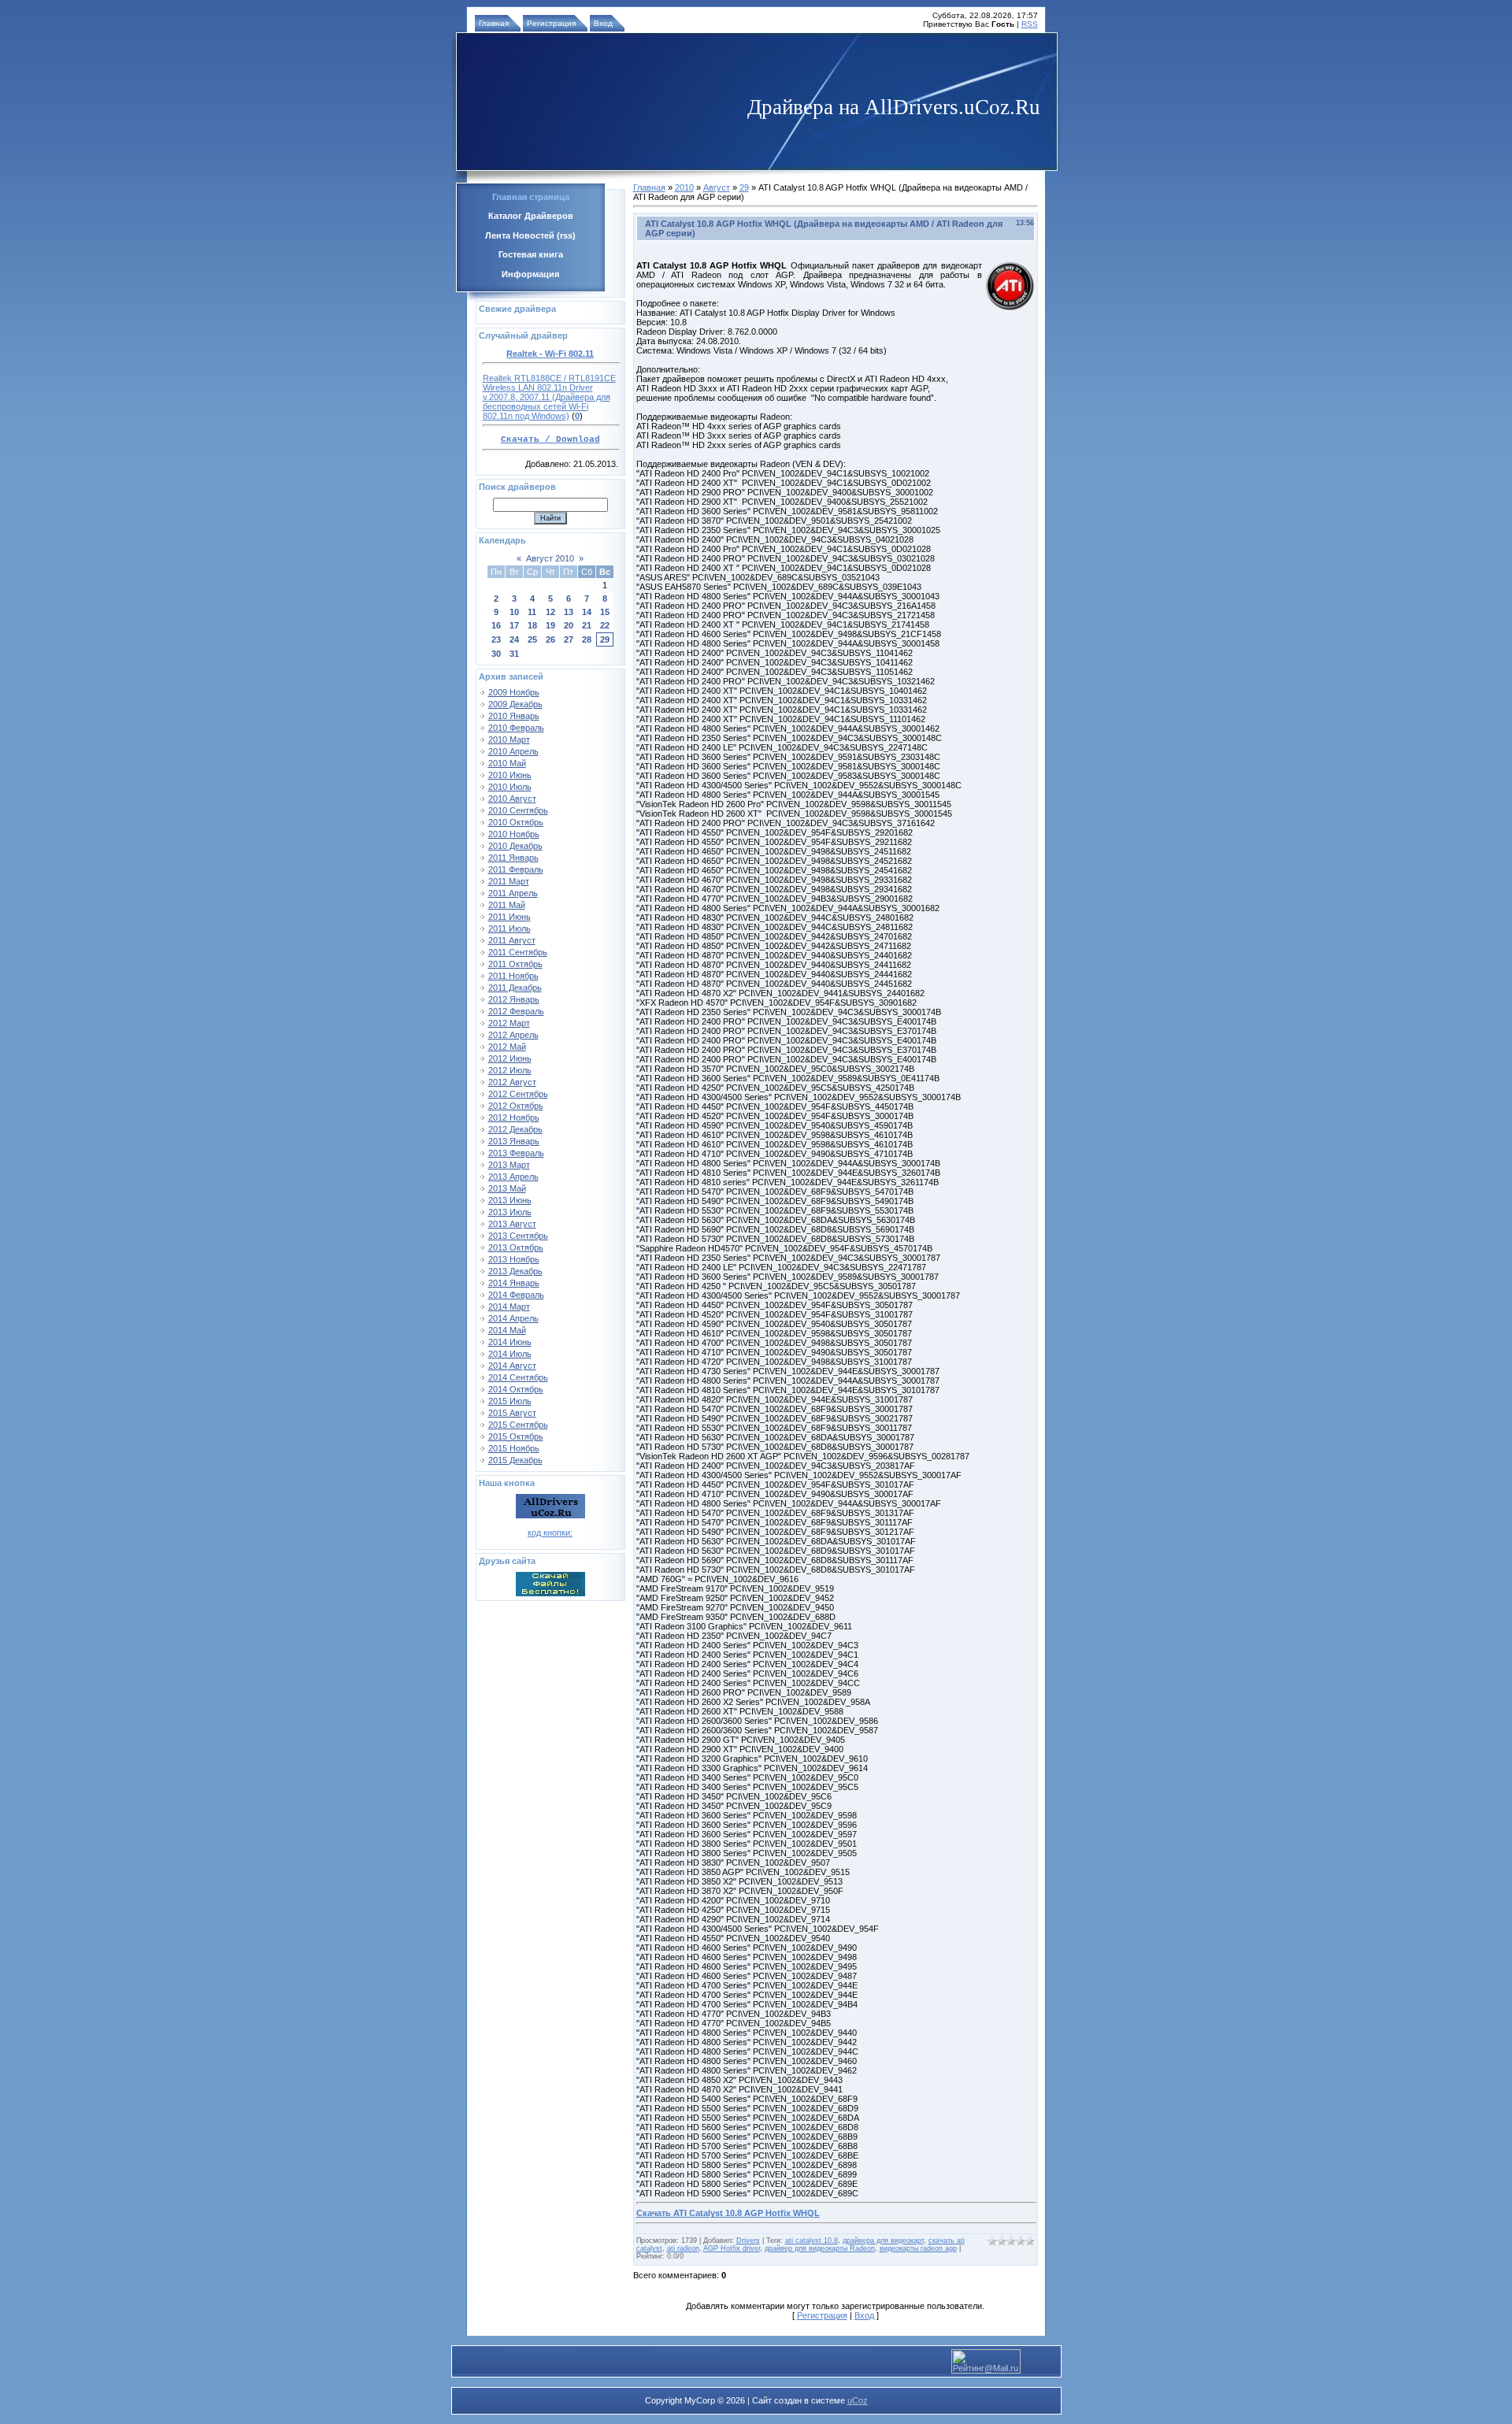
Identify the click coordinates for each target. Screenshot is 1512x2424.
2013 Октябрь (516, 1247)
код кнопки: (550, 1533)
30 (496, 654)
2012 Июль (510, 1070)
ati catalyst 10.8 (812, 2241)
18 (532, 625)
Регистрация (551, 23)
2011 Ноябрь (513, 976)
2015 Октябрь (516, 1436)
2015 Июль (510, 1401)
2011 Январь (513, 858)
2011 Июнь (510, 917)
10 (514, 612)
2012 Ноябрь (514, 1117)
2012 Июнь (510, 1058)
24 (514, 639)
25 (532, 639)
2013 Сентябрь (518, 1236)
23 (496, 639)
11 (532, 612)
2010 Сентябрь (518, 810)
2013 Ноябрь (514, 1259)
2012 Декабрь (515, 1129)
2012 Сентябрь (518, 1094)
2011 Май (507, 905)
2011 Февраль (516, 869)
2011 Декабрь (515, 988)
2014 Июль (510, 1354)
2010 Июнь (510, 775)
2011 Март (509, 881)
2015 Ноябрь (514, 1448)
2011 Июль (510, 928)
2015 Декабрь (515, 1460)
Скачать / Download (550, 439)
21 (587, 625)
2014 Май (507, 1330)
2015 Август (512, 1413)
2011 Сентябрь (518, 952)
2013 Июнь (510, 1200)
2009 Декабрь (515, 704)
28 (587, 639)
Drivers (748, 2241)
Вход (603, 23)
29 (605, 639)
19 (550, 625)
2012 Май (507, 1047)
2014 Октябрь (516, 1389)
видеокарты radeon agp (918, 2248)
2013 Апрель (513, 1177)
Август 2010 (550, 558)
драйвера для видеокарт (883, 2241)
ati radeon (683, 2248)
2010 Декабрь (515, 846)
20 (569, 625)
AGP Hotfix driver (732, 2248)
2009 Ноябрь (514, 692)
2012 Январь (514, 999)
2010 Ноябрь (514, 834)
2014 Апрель (513, 1318)
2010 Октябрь (516, 822)
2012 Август (512, 1082)
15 (605, 612)
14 (587, 612)
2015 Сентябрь (518, 1425)
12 (550, 612)
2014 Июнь (510, 1342)
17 (514, 625)
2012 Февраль (516, 1011)
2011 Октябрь (515, 964)
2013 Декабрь (515, 1271)
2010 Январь (514, 716)
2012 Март (509, 1023)
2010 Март (509, 739)
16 (496, 625)
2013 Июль (510, 1212)
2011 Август (512, 940)
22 (605, 625)
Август (717, 187)
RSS (1030, 24)
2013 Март (509, 1165)
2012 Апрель (513, 1035)
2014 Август (512, 1366)
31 (514, 654)
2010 (684, 187)
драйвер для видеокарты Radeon (820, 2248)
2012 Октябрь (516, 1106)
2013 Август (512, 1224)
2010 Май (507, 763)
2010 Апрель (513, 751)
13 (569, 612)
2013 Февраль (516, 1153)
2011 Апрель (513, 893)
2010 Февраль (516, 728)
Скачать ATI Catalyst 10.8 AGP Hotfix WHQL (728, 2213)
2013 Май (507, 1188)
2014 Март (509, 1307)
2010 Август (512, 799)
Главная (494, 23)
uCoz (858, 2400)
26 (550, 639)
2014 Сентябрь (518, 1377)
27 (569, 639)
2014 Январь (514, 1283)
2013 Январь (514, 1141)
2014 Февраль (516, 1295)
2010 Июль (510, 787)
